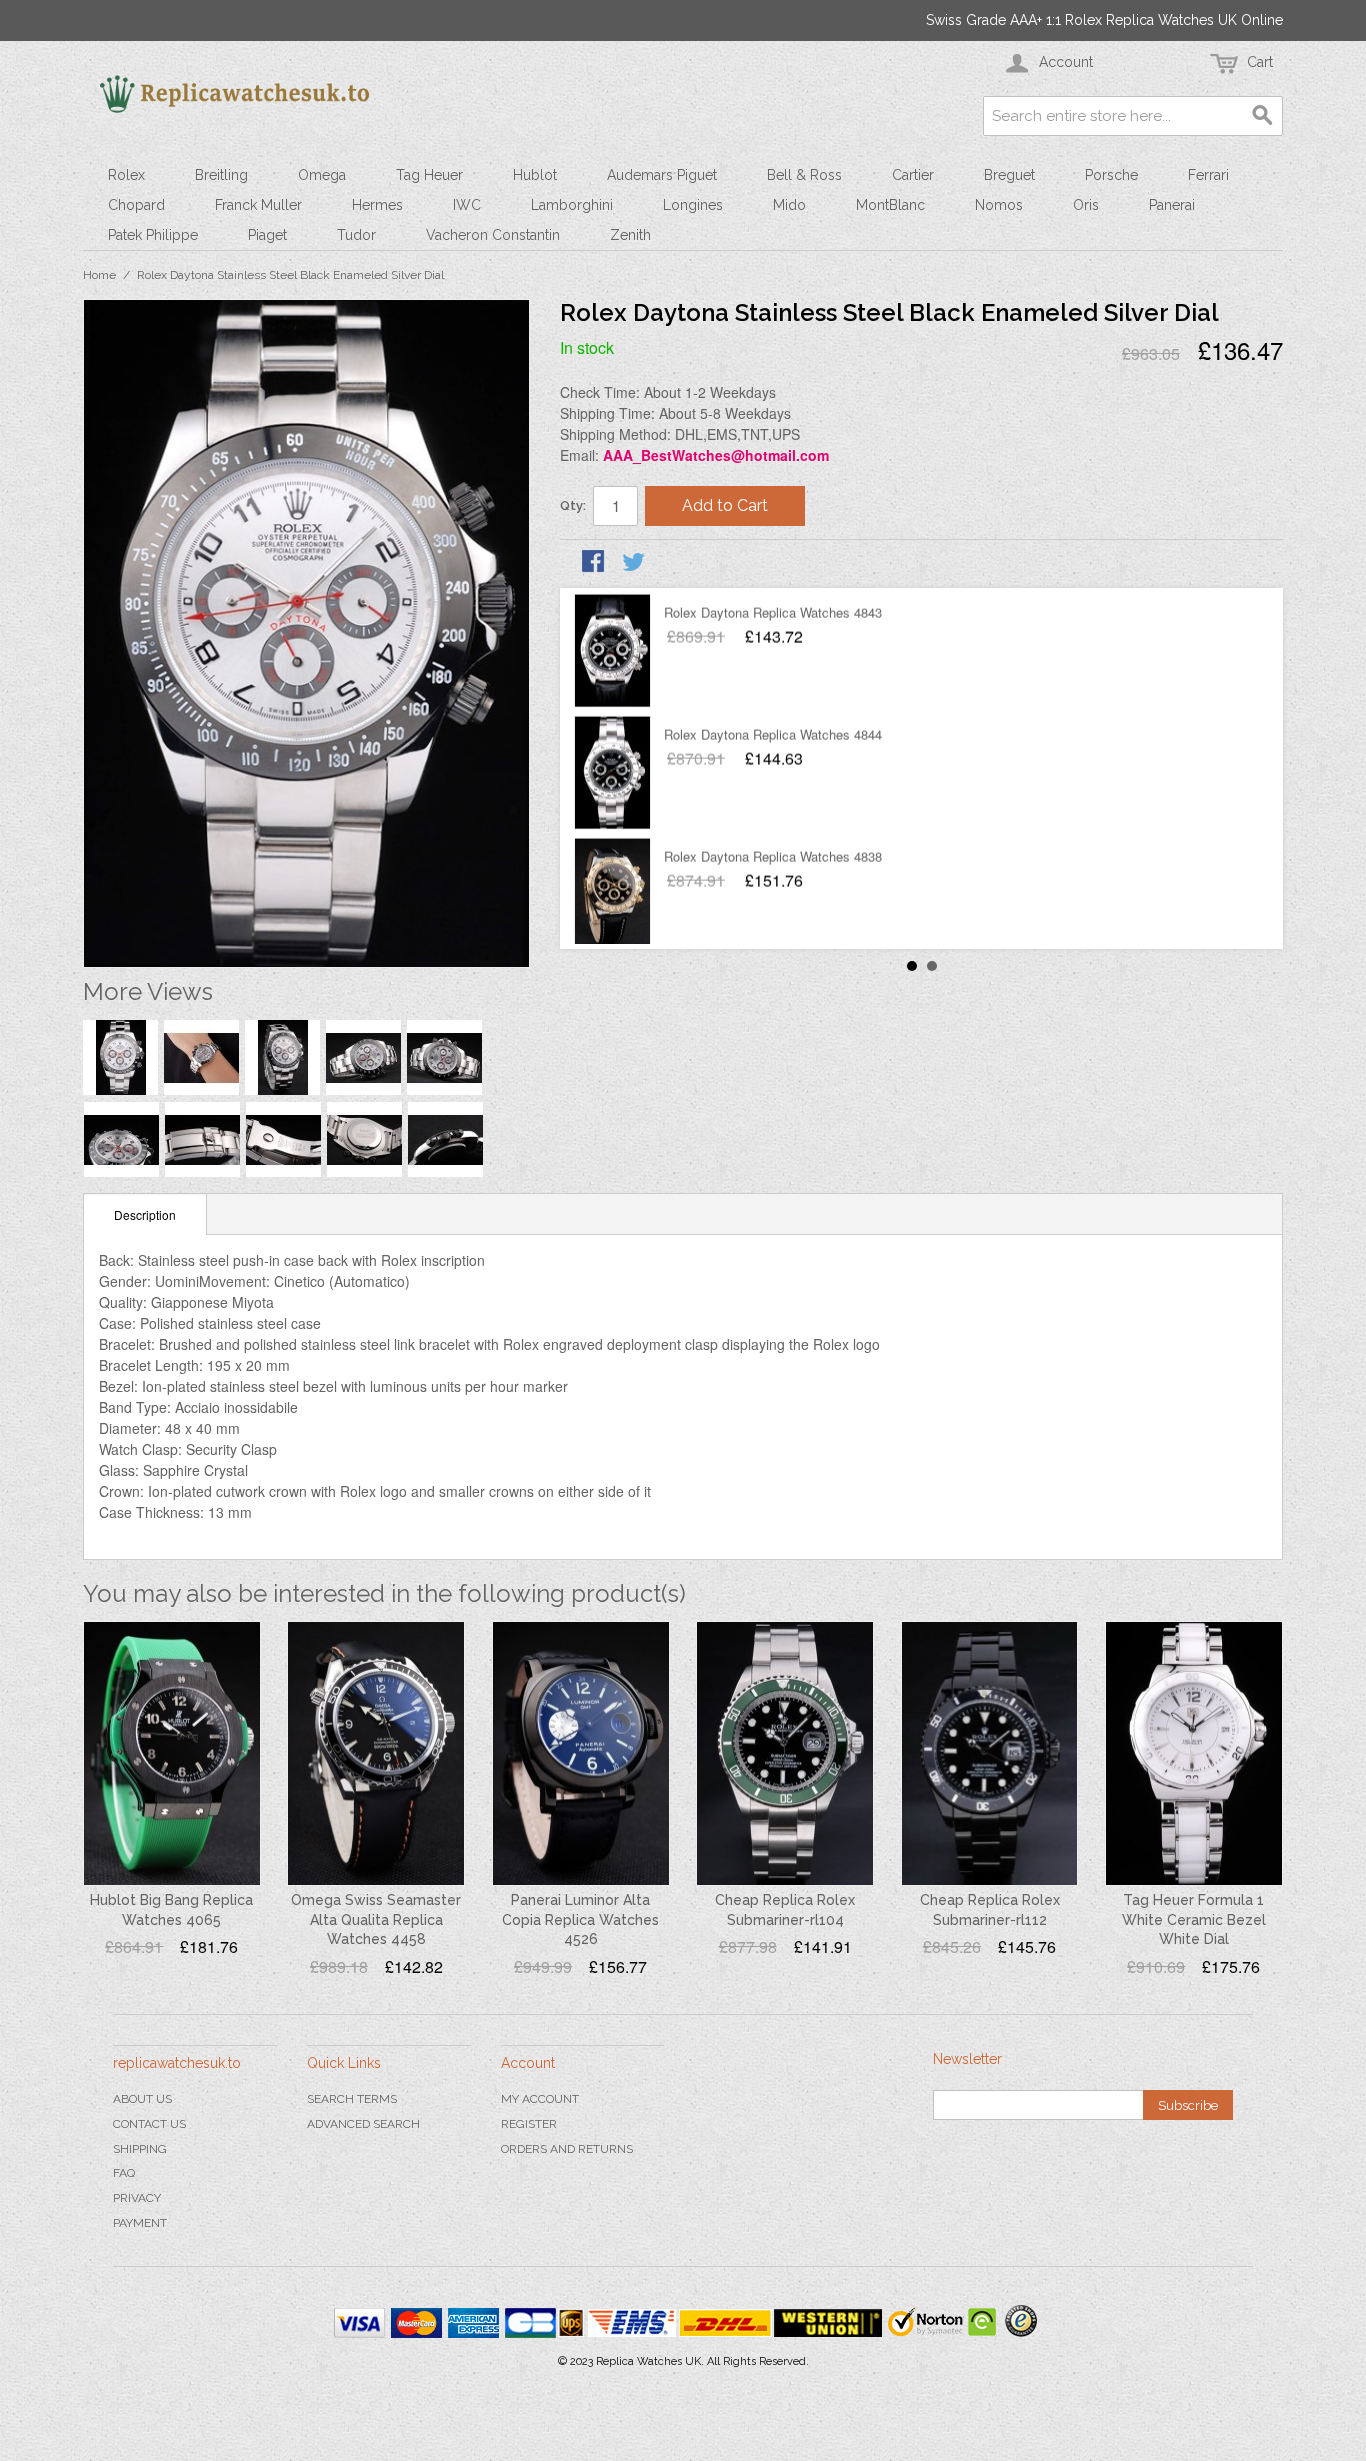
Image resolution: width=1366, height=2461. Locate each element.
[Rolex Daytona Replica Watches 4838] (612, 894)
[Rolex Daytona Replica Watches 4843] (612, 650)
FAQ (124, 2173)
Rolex (126, 175)
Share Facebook (595, 563)
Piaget (267, 235)
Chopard (136, 205)
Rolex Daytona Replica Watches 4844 (773, 733)
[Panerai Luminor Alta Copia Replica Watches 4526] (581, 1754)
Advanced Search (363, 2124)
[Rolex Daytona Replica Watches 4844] (612, 772)
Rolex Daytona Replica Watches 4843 (773, 611)
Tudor (356, 235)
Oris (1086, 205)
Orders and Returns (567, 2149)
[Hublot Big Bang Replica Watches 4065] (172, 1754)
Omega (322, 175)
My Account (540, 2099)
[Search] (1263, 116)
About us (142, 2099)
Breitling (221, 175)
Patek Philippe (153, 235)
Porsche (1111, 175)
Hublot (535, 175)
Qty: (573, 505)
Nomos (999, 205)
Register (529, 2124)
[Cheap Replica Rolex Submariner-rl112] (990, 1754)
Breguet (1009, 175)
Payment (140, 2223)
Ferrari (1208, 175)
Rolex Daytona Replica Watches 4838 (773, 855)
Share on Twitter (635, 563)
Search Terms (352, 2099)
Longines (693, 205)
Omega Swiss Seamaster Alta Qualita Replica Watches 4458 (376, 1919)
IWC (467, 205)
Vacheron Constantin (493, 235)
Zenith (630, 235)
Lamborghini (572, 205)
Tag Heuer (429, 175)
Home (99, 275)
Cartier (913, 175)
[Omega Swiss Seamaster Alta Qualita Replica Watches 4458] (376, 1754)
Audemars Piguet (662, 175)
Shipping (140, 2149)
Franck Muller (258, 205)
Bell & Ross (804, 175)
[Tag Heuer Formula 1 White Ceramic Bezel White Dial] (1194, 1754)
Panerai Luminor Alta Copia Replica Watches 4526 (580, 1919)
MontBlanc (890, 205)
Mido (789, 205)
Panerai (1172, 205)
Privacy (137, 2198)
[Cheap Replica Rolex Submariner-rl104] (785, 1754)
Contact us (149, 2124)
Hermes (377, 205)
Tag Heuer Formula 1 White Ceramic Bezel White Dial (1194, 1919)
